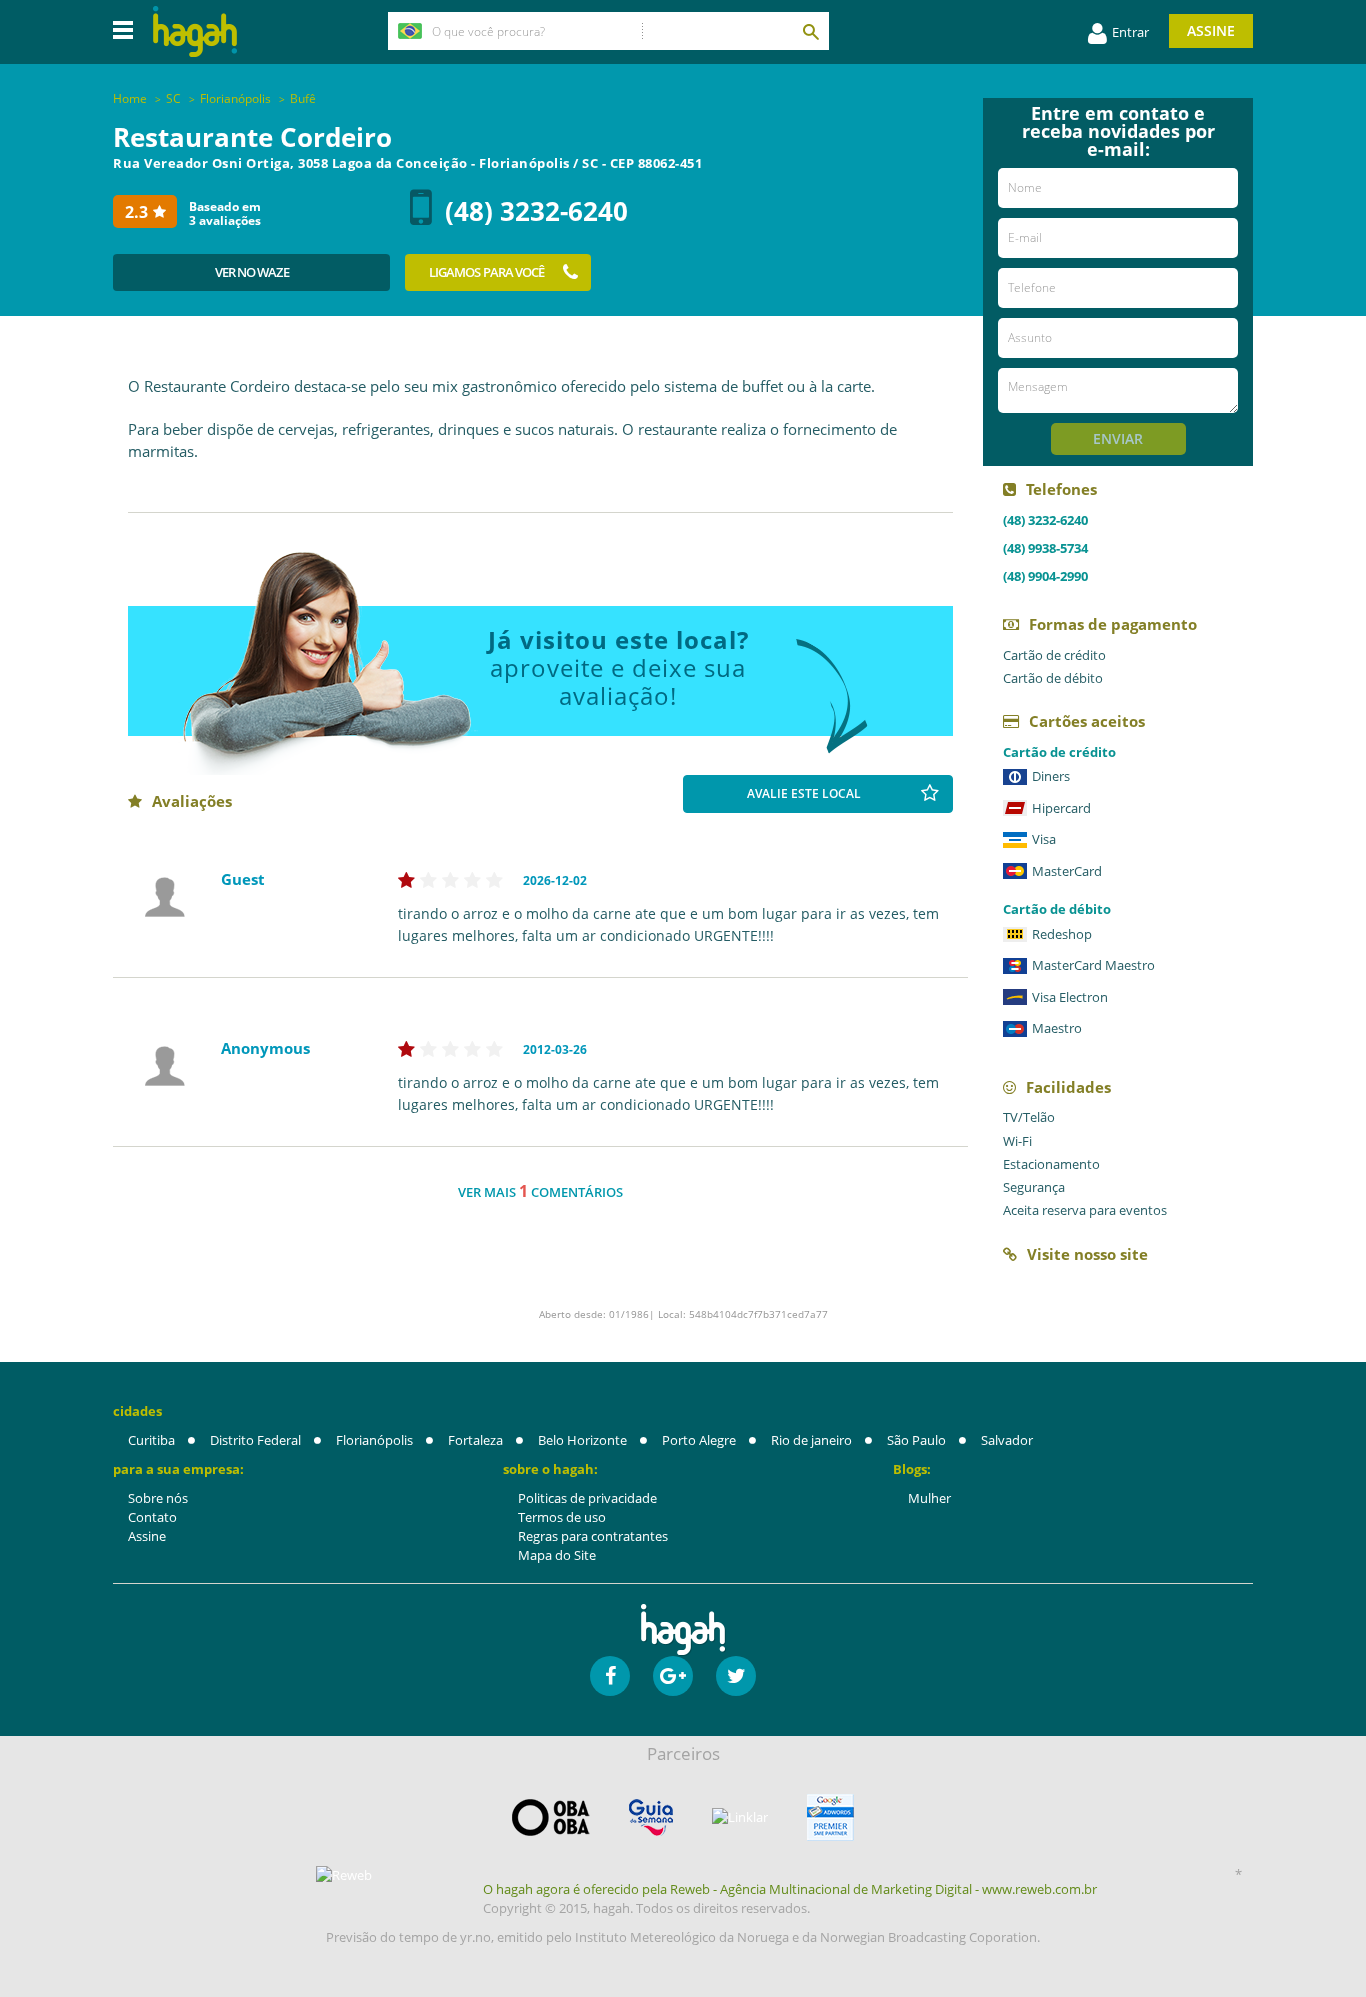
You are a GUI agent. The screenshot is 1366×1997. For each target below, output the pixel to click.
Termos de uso (562, 1517)
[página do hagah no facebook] (610, 1676)
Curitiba (151, 1440)
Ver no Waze (252, 272)
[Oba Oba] (551, 1817)
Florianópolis (374, 1440)
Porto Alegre (699, 1440)
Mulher (929, 1498)
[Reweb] (345, 1875)
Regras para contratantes (593, 1536)
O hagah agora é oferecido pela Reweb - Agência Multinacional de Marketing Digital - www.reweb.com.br (790, 1889)
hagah (195, 31)
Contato (152, 1517)
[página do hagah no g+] (673, 1676)
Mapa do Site (557, 1555)
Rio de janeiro (811, 1440)
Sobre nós (158, 1498)
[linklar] (740, 1817)
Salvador (1007, 1440)
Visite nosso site (1087, 1254)
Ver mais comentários (540, 1191)
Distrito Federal (255, 1440)
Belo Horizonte (582, 1440)
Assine (1211, 30)
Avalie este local (804, 793)
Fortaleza (475, 1440)
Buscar (810, 31)
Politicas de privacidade (587, 1498)
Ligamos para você (487, 272)
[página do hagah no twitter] (736, 1676)
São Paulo (916, 1440)
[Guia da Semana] (651, 1817)
